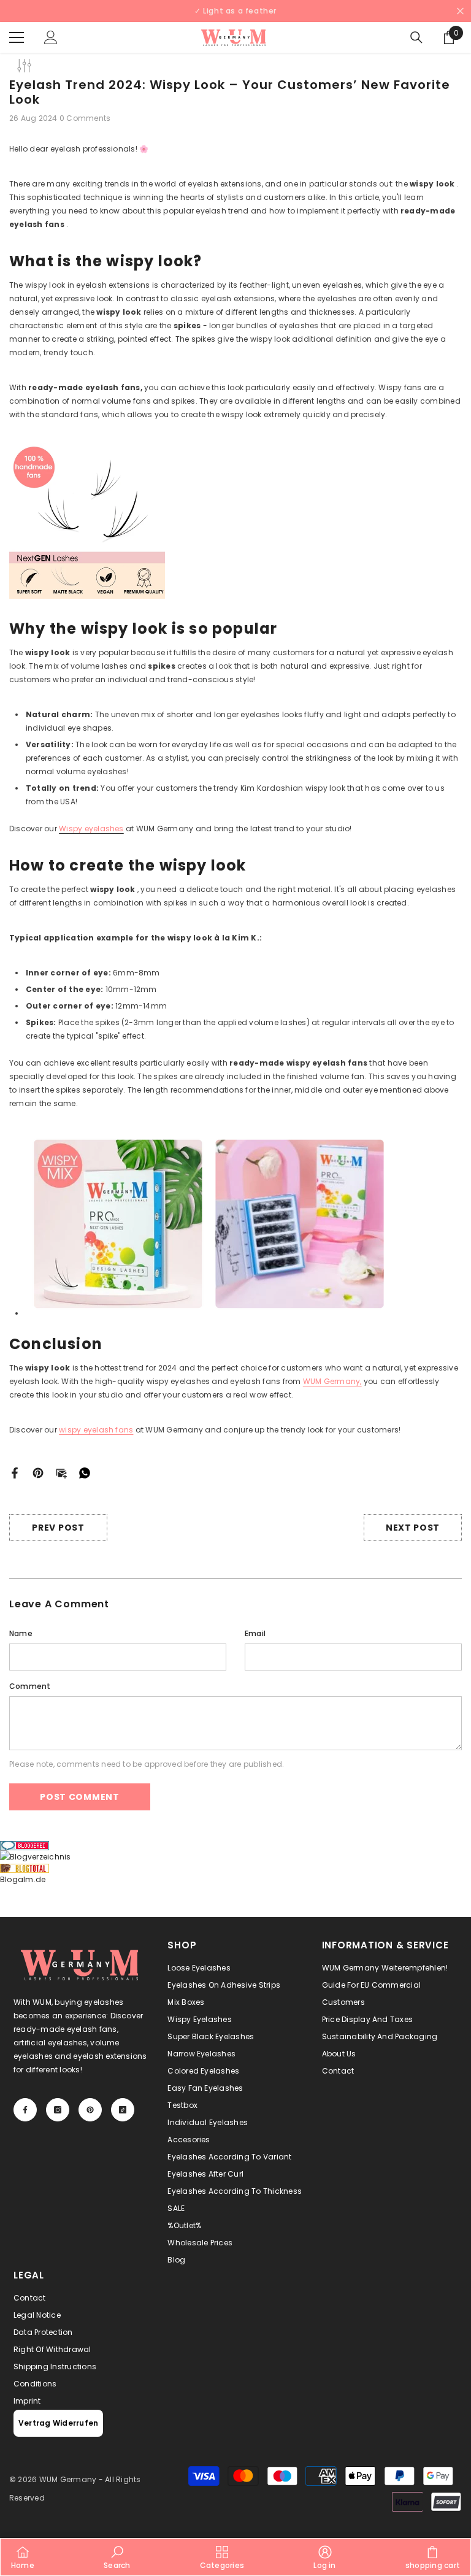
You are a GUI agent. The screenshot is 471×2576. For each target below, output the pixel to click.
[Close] (235, 1144)
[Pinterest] (150, 1336)
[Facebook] (99, 1336)
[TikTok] (176, 1336)
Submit (137, 1299)
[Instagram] (124, 1336)
